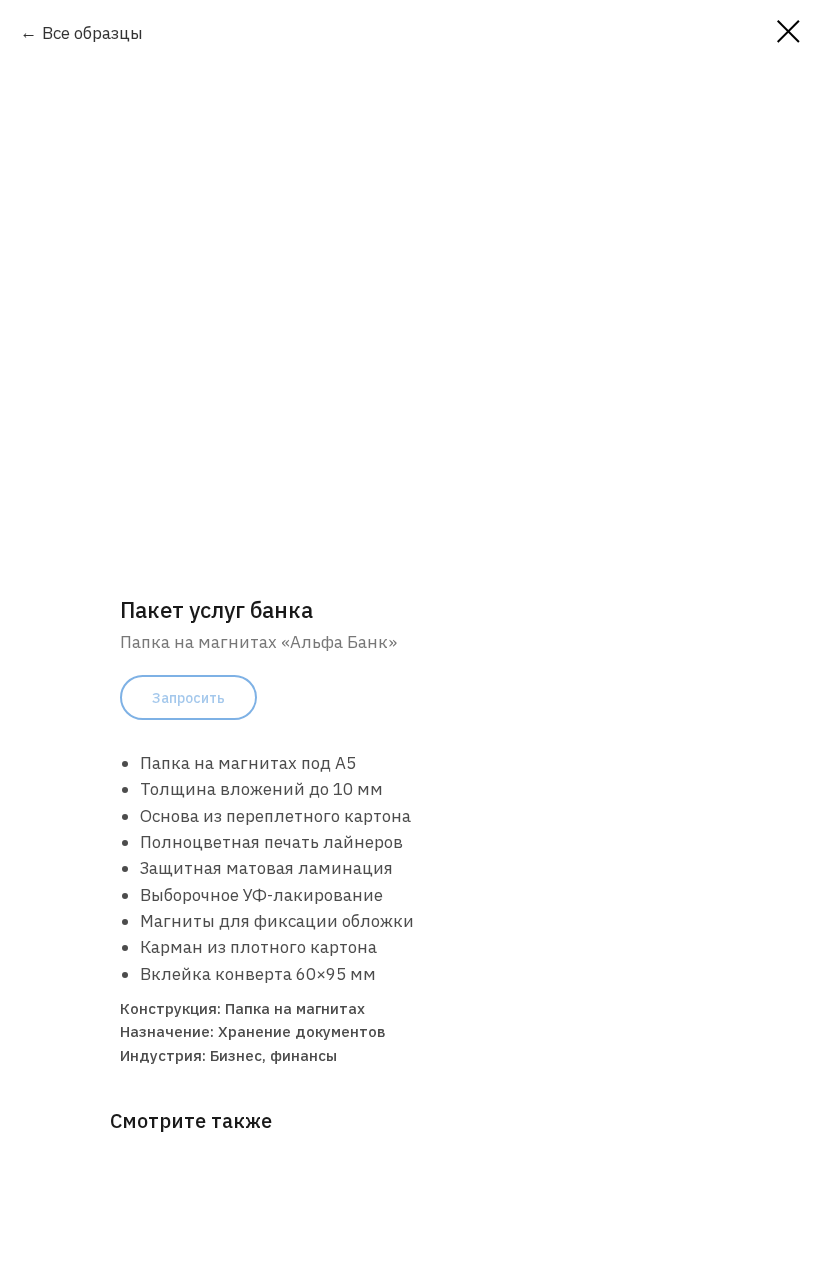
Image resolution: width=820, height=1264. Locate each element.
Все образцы (92, 33)
